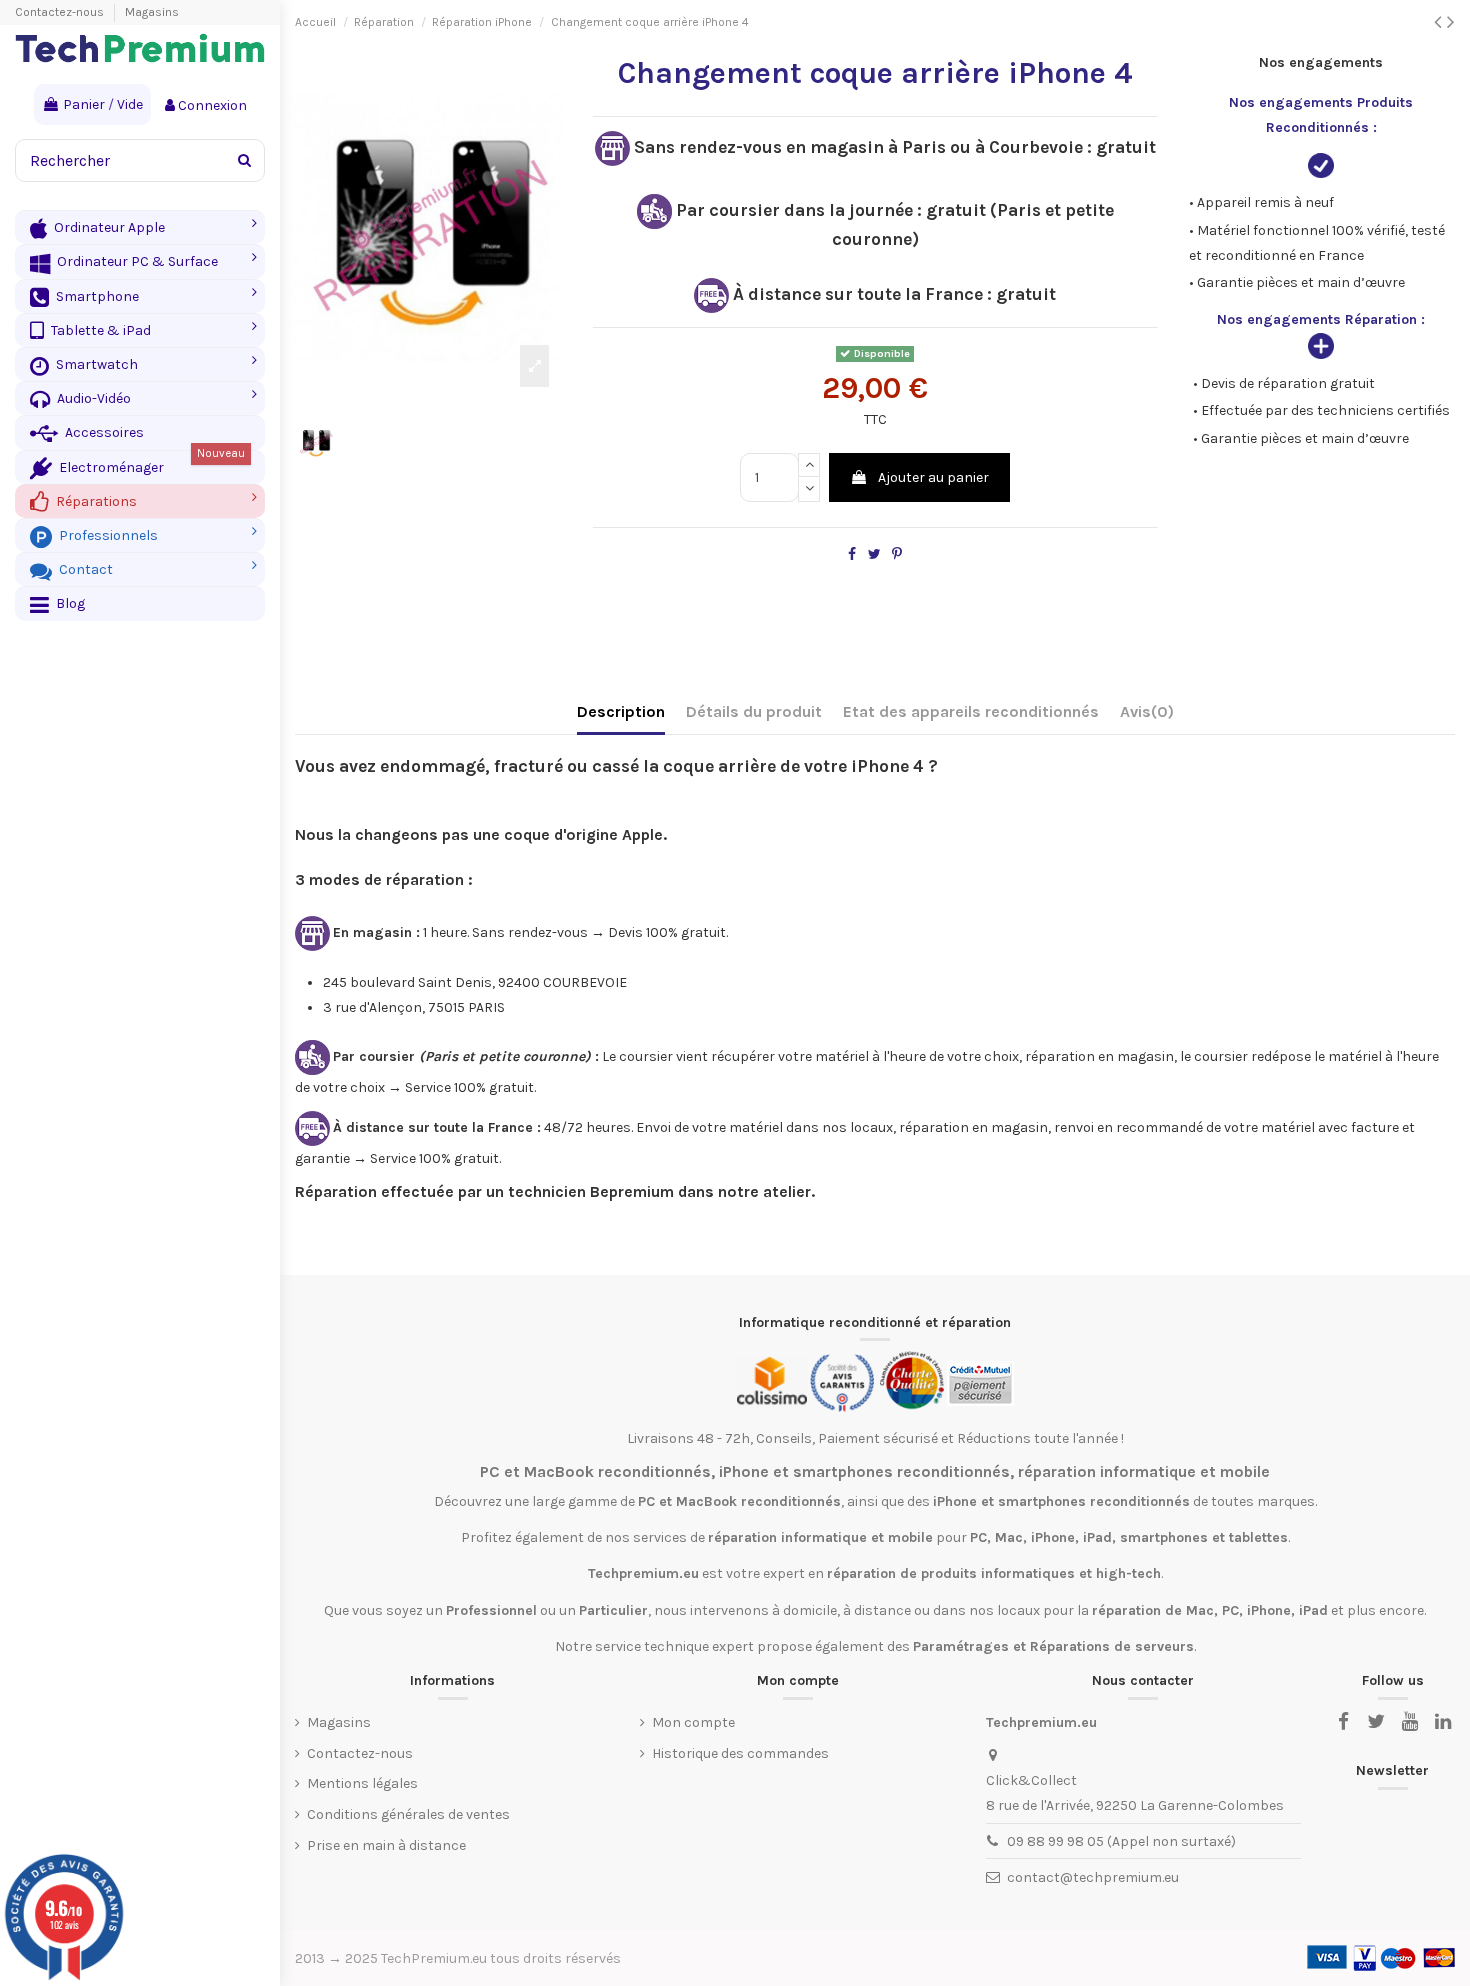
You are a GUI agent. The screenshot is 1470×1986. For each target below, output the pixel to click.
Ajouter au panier (933, 477)
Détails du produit (754, 711)
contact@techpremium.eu (1093, 1877)
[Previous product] (1440, 22)
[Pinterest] (897, 554)
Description (621, 711)
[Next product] (1451, 22)
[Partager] (852, 554)
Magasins (152, 12)
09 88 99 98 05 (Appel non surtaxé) (1121, 1841)
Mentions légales (362, 1783)
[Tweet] (874, 554)
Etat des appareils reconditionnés (971, 711)
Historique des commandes (740, 1753)
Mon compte (693, 1722)
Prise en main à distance (386, 1845)
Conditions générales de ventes (408, 1814)
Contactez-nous (61, 12)
